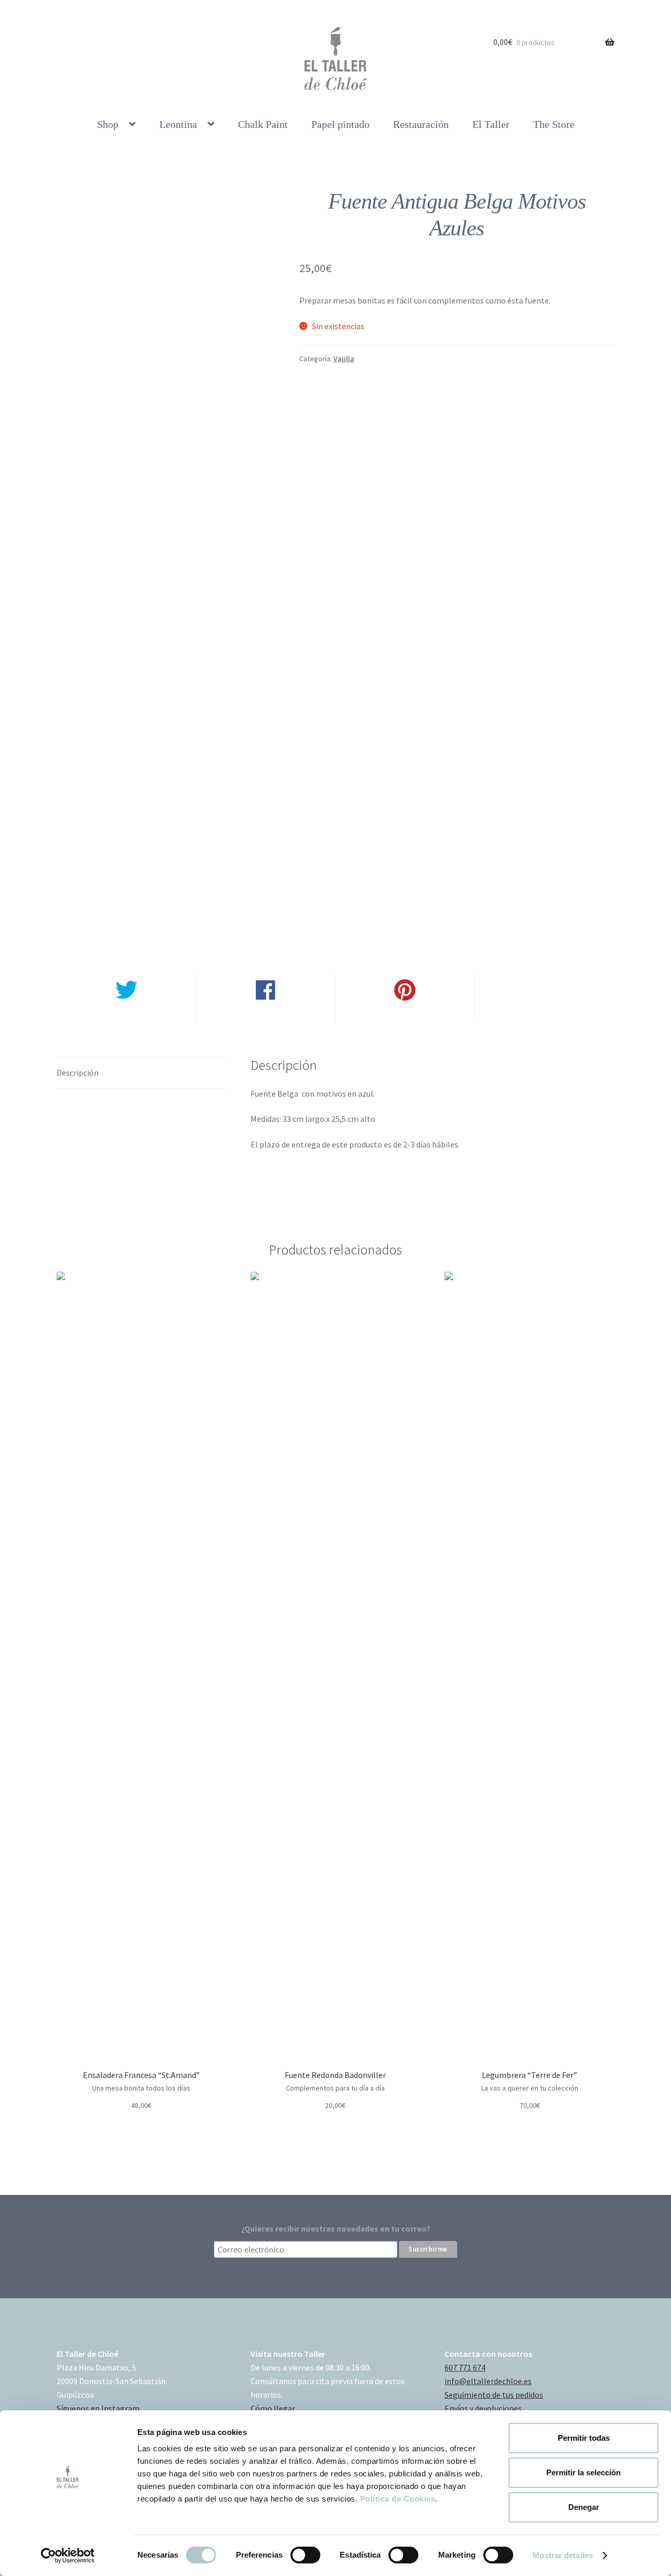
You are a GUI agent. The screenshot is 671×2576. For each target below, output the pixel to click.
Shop (108, 124)
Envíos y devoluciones (483, 2408)
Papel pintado (340, 124)
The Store (554, 124)
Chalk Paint (263, 124)
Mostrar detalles (563, 2555)
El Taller (491, 124)
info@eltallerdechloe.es (488, 2381)
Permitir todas (584, 2438)
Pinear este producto (405, 1014)
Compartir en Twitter (126, 1014)
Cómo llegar (273, 2408)
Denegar (584, 2507)
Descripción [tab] (78, 1073)
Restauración (421, 124)
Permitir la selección (583, 2472)
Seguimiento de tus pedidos (494, 2395)
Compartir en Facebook (265, 1014)
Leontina (178, 124)
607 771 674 (465, 2367)
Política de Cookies (398, 2499)
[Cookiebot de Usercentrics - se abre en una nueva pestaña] (68, 2556)
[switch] (305, 2555)
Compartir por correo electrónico (544, 1014)
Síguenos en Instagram (98, 2408)
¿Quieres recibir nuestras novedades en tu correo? (336, 2228)
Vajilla (344, 359)
